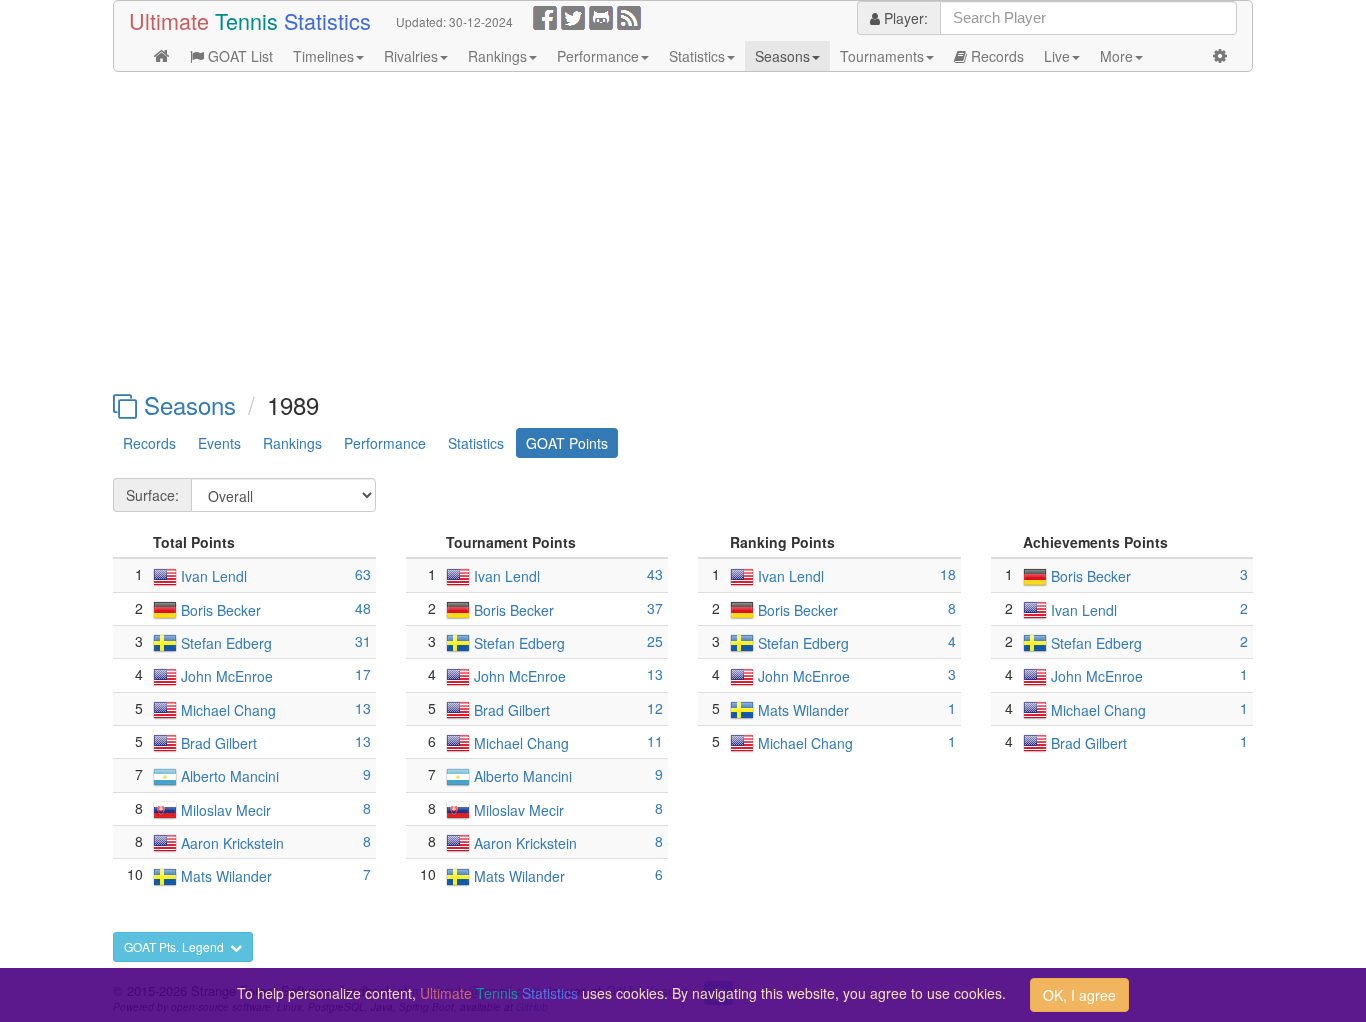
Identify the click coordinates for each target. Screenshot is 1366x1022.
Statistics (697, 56)
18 (948, 574)
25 (655, 641)
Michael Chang (228, 710)
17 (363, 674)
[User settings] (1220, 56)
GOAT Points (567, 443)
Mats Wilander (226, 877)
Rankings (497, 56)
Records (995, 56)
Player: (904, 18)
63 (363, 574)
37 (655, 608)
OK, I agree (1079, 995)
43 (655, 574)
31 (363, 641)
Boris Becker (221, 610)
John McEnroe (227, 677)
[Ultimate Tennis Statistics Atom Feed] (629, 16)
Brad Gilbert (219, 743)
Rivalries (411, 56)
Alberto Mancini (230, 777)
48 (363, 608)
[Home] (162, 56)
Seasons (782, 56)
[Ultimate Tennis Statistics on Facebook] (545, 16)
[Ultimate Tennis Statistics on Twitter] (573, 16)
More (1116, 56)
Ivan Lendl (214, 577)
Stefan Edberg (226, 643)
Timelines (323, 56)
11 (655, 741)
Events (219, 443)
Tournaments (882, 56)
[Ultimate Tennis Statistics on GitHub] (601, 16)
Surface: (152, 495)
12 (655, 708)
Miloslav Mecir (226, 810)
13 (363, 708)
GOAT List (238, 56)
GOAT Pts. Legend (177, 946)
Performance (598, 56)
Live (1057, 56)
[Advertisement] (683, 232)
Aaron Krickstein (232, 843)
